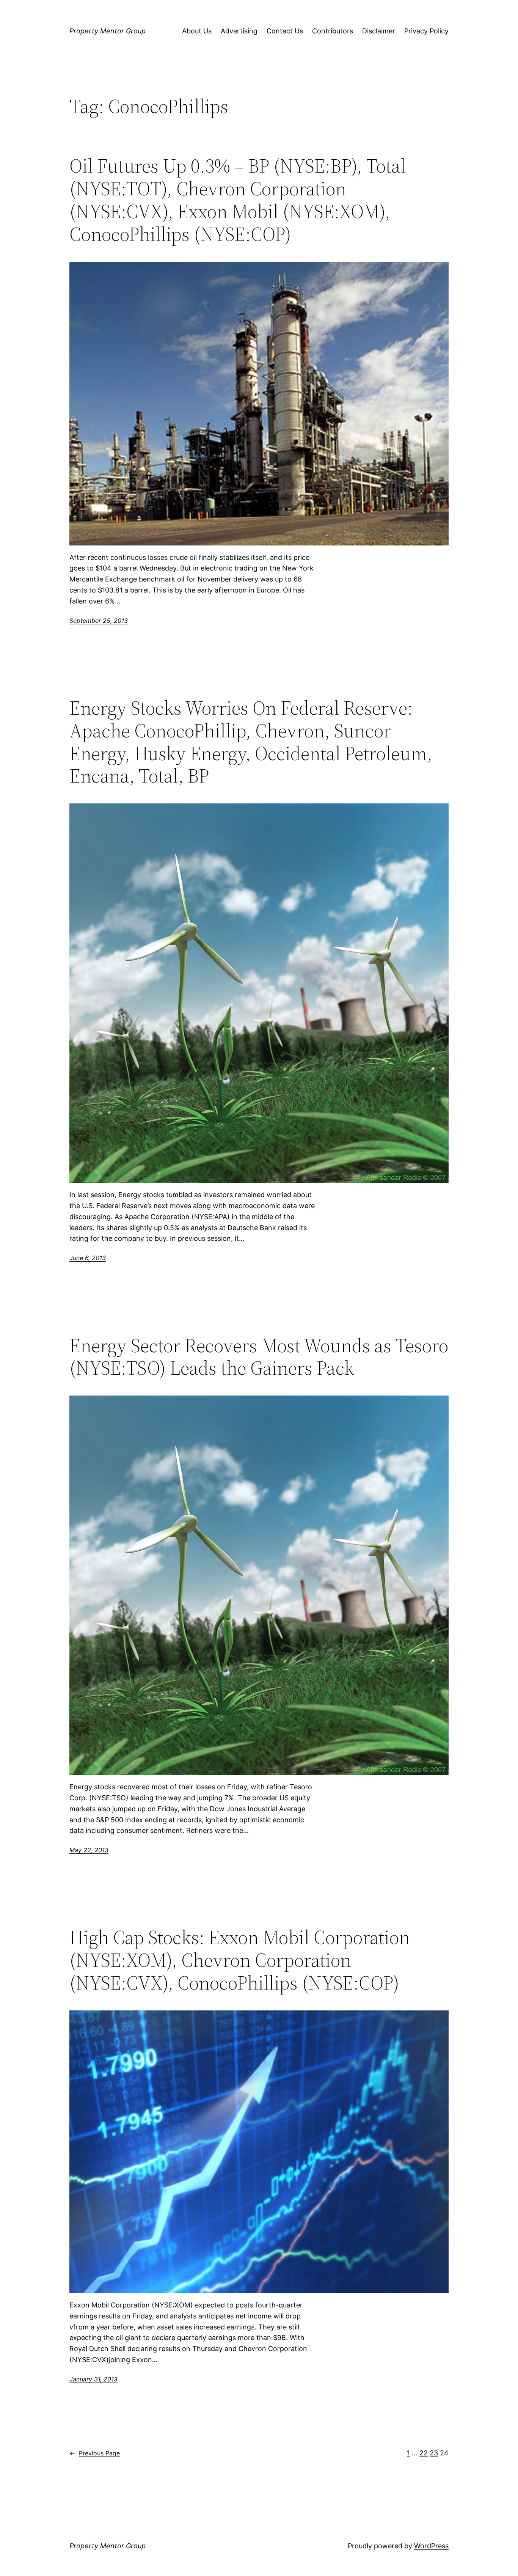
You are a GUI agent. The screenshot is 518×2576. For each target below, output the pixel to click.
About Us (197, 31)
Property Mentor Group (108, 31)
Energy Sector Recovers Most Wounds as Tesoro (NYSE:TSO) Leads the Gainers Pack (259, 1357)
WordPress (431, 2546)
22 (424, 2453)
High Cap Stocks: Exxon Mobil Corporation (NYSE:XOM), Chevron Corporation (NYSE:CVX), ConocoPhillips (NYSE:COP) (240, 1960)
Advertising (239, 31)
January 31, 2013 (93, 2379)
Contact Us (285, 31)
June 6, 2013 (88, 1258)
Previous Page (95, 2453)
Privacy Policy (426, 31)
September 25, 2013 (99, 621)
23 (434, 2453)
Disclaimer (379, 31)
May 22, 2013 (89, 1850)
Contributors (333, 31)
